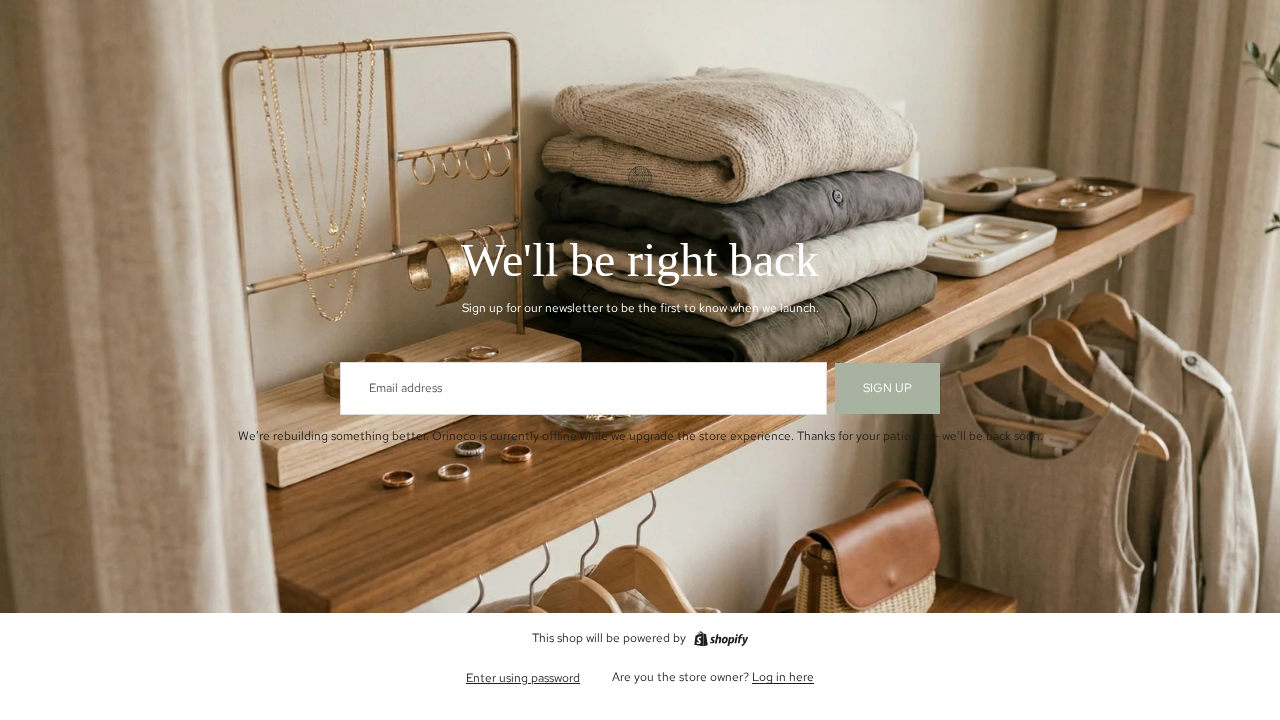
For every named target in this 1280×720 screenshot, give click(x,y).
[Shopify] (721, 639)
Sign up (887, 388)
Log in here (783, 677)
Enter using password (523, 678)
